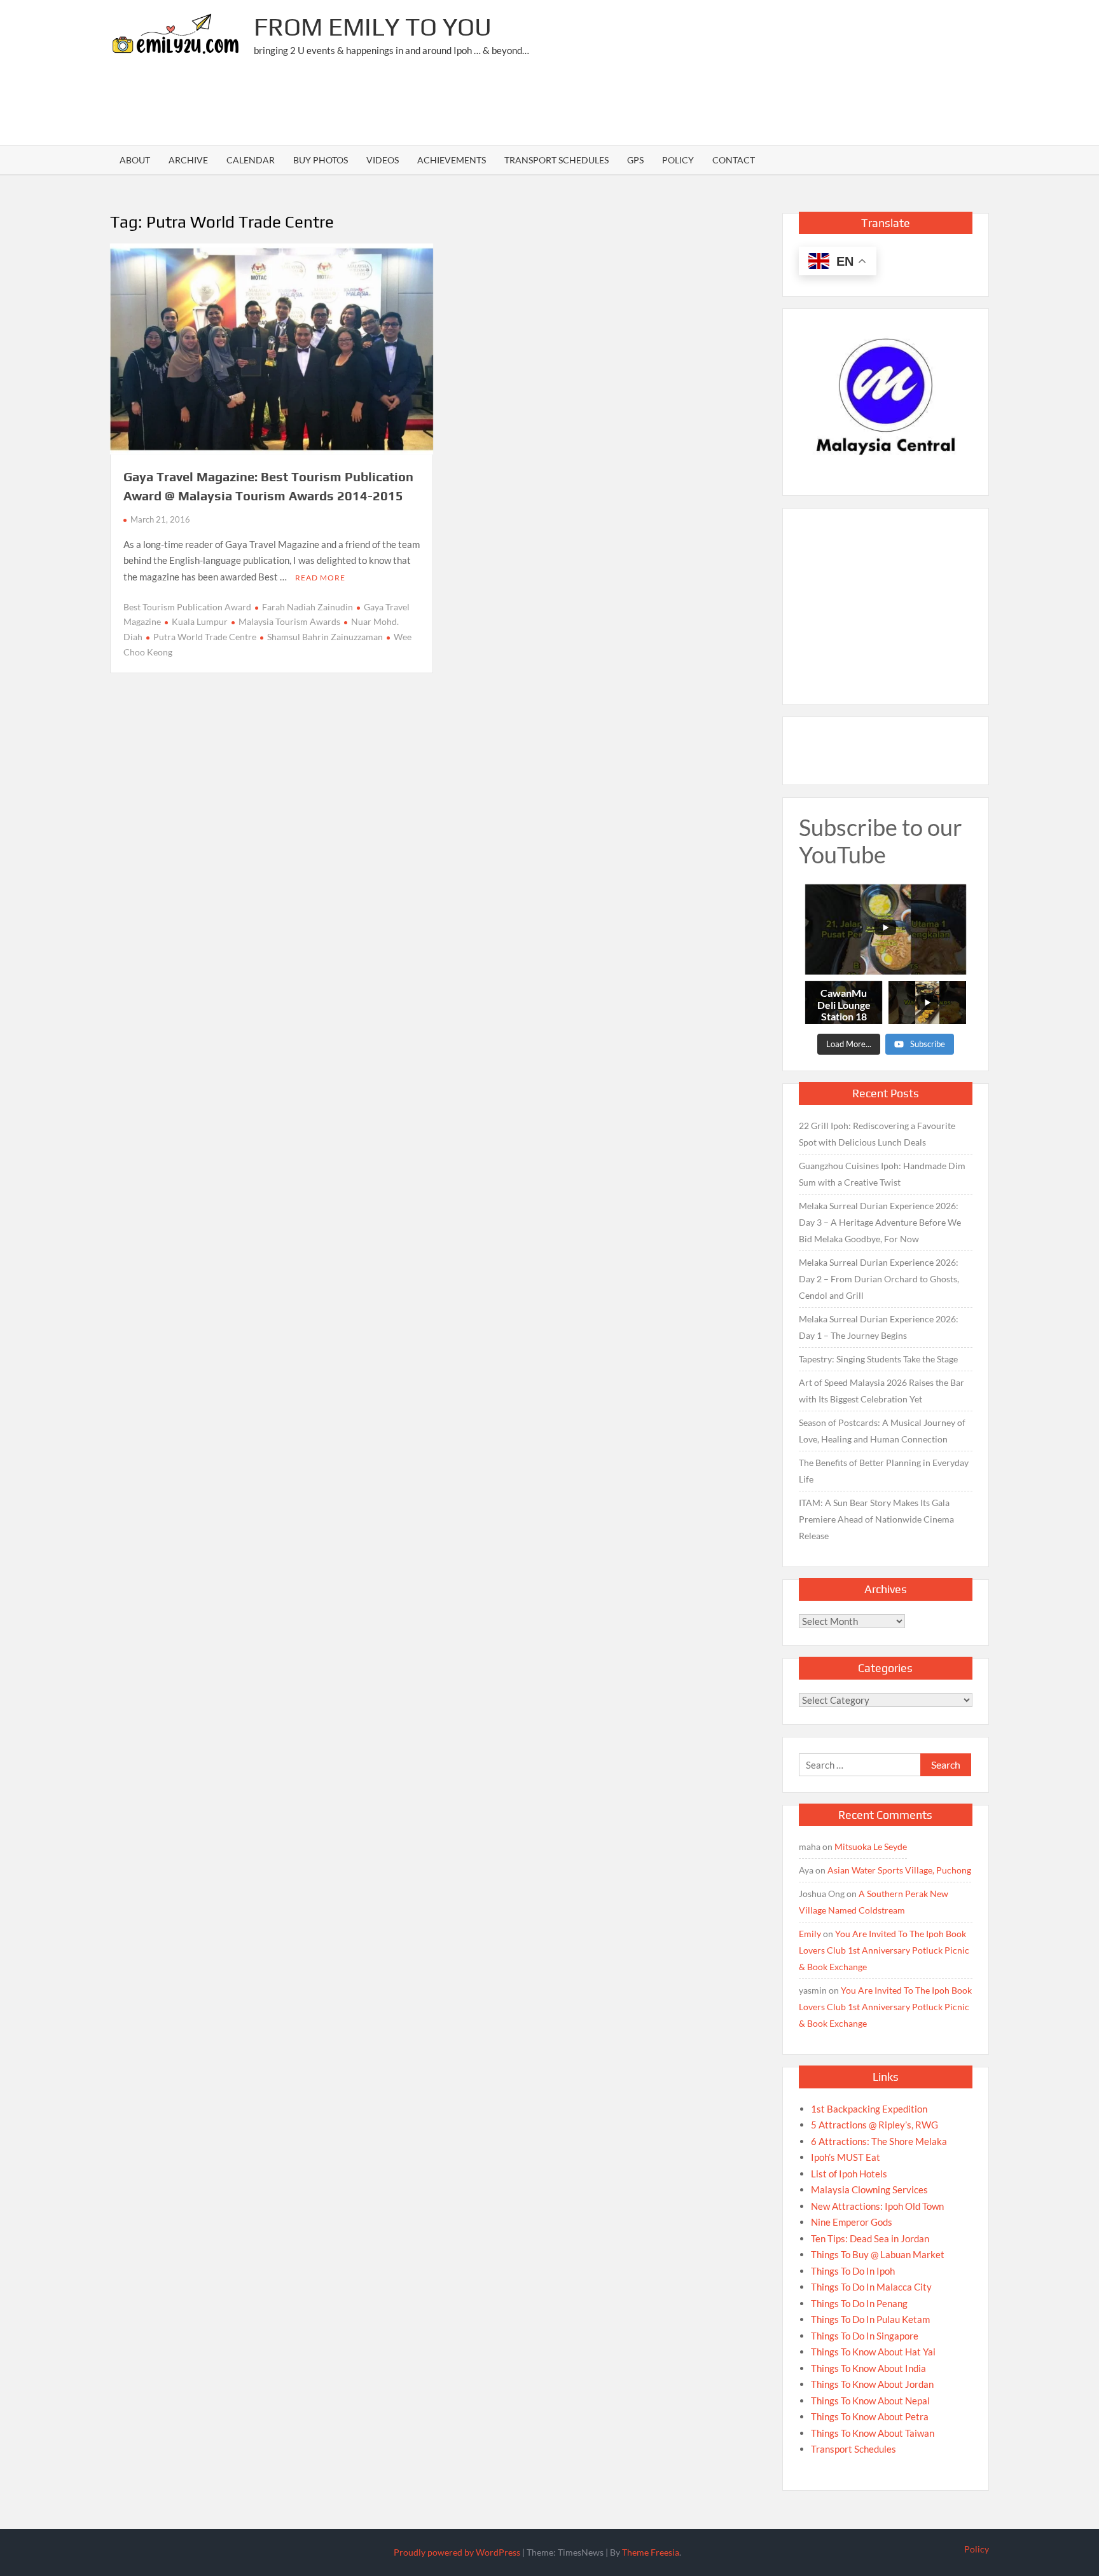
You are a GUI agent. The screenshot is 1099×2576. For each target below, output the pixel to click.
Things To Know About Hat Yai (873, 2352)
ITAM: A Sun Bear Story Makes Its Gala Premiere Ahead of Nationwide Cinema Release (876, 1519)
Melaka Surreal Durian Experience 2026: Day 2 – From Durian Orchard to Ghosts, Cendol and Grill (879, 1279)
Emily (810, 1934)
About (135, 160)
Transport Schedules (556, 160)
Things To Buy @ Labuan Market (878, 2254)
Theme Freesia (651, 2552)
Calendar (251, 160)
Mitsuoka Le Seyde (871, 1846)
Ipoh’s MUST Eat (846, 2157)
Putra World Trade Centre (205, 637)
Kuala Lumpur (200, 621)
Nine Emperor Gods (852, 2222)
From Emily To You (373, 27)
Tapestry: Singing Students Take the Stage (878, 1359)
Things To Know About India (868, 2368)
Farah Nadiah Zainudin (308, 607)
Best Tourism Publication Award (187, 607)
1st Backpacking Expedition (869, 2109)
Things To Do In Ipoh (853, 2271)
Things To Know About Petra (870, 2416)
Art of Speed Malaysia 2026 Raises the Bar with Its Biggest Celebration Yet (881, 1391)
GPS (635, 160)
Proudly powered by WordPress (457, 2552)
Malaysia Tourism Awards (289, 621)
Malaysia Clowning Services (869, 2189)
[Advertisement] (757, 105)
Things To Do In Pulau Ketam (870, 2319)
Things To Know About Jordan (872, 2384)
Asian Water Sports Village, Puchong (899, 1870)
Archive (188, 160)
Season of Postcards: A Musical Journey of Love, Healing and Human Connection (882, 1431)
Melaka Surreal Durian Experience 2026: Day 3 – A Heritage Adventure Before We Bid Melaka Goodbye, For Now (880, 1222)
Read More (320, 578)
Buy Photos (321, 160)
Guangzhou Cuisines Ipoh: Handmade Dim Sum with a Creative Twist (882, 1174)
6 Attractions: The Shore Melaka (879, 2141)
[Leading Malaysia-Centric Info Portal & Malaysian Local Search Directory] (886, 397)
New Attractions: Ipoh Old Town (877, 2206)
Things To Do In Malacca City (871, 2287)
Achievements (452, 160)
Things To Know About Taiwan (873, 2433)
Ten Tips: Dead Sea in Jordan (870, 2238)
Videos (383, 160)
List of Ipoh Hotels (849, 2174)
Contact (734, 160)
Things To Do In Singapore (865, 2336)
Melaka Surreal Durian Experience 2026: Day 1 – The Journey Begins (879, 1327)
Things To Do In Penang (859, 2303)
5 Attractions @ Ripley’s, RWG (874, 2125)
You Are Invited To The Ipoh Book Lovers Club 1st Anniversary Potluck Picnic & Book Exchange (884, 1950)
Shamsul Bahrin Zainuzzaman (325, 637)
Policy (678, 160)
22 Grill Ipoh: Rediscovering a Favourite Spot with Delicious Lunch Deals (877, 1134)
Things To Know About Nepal (870, 2401)
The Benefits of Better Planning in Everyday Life (884, 1471)
